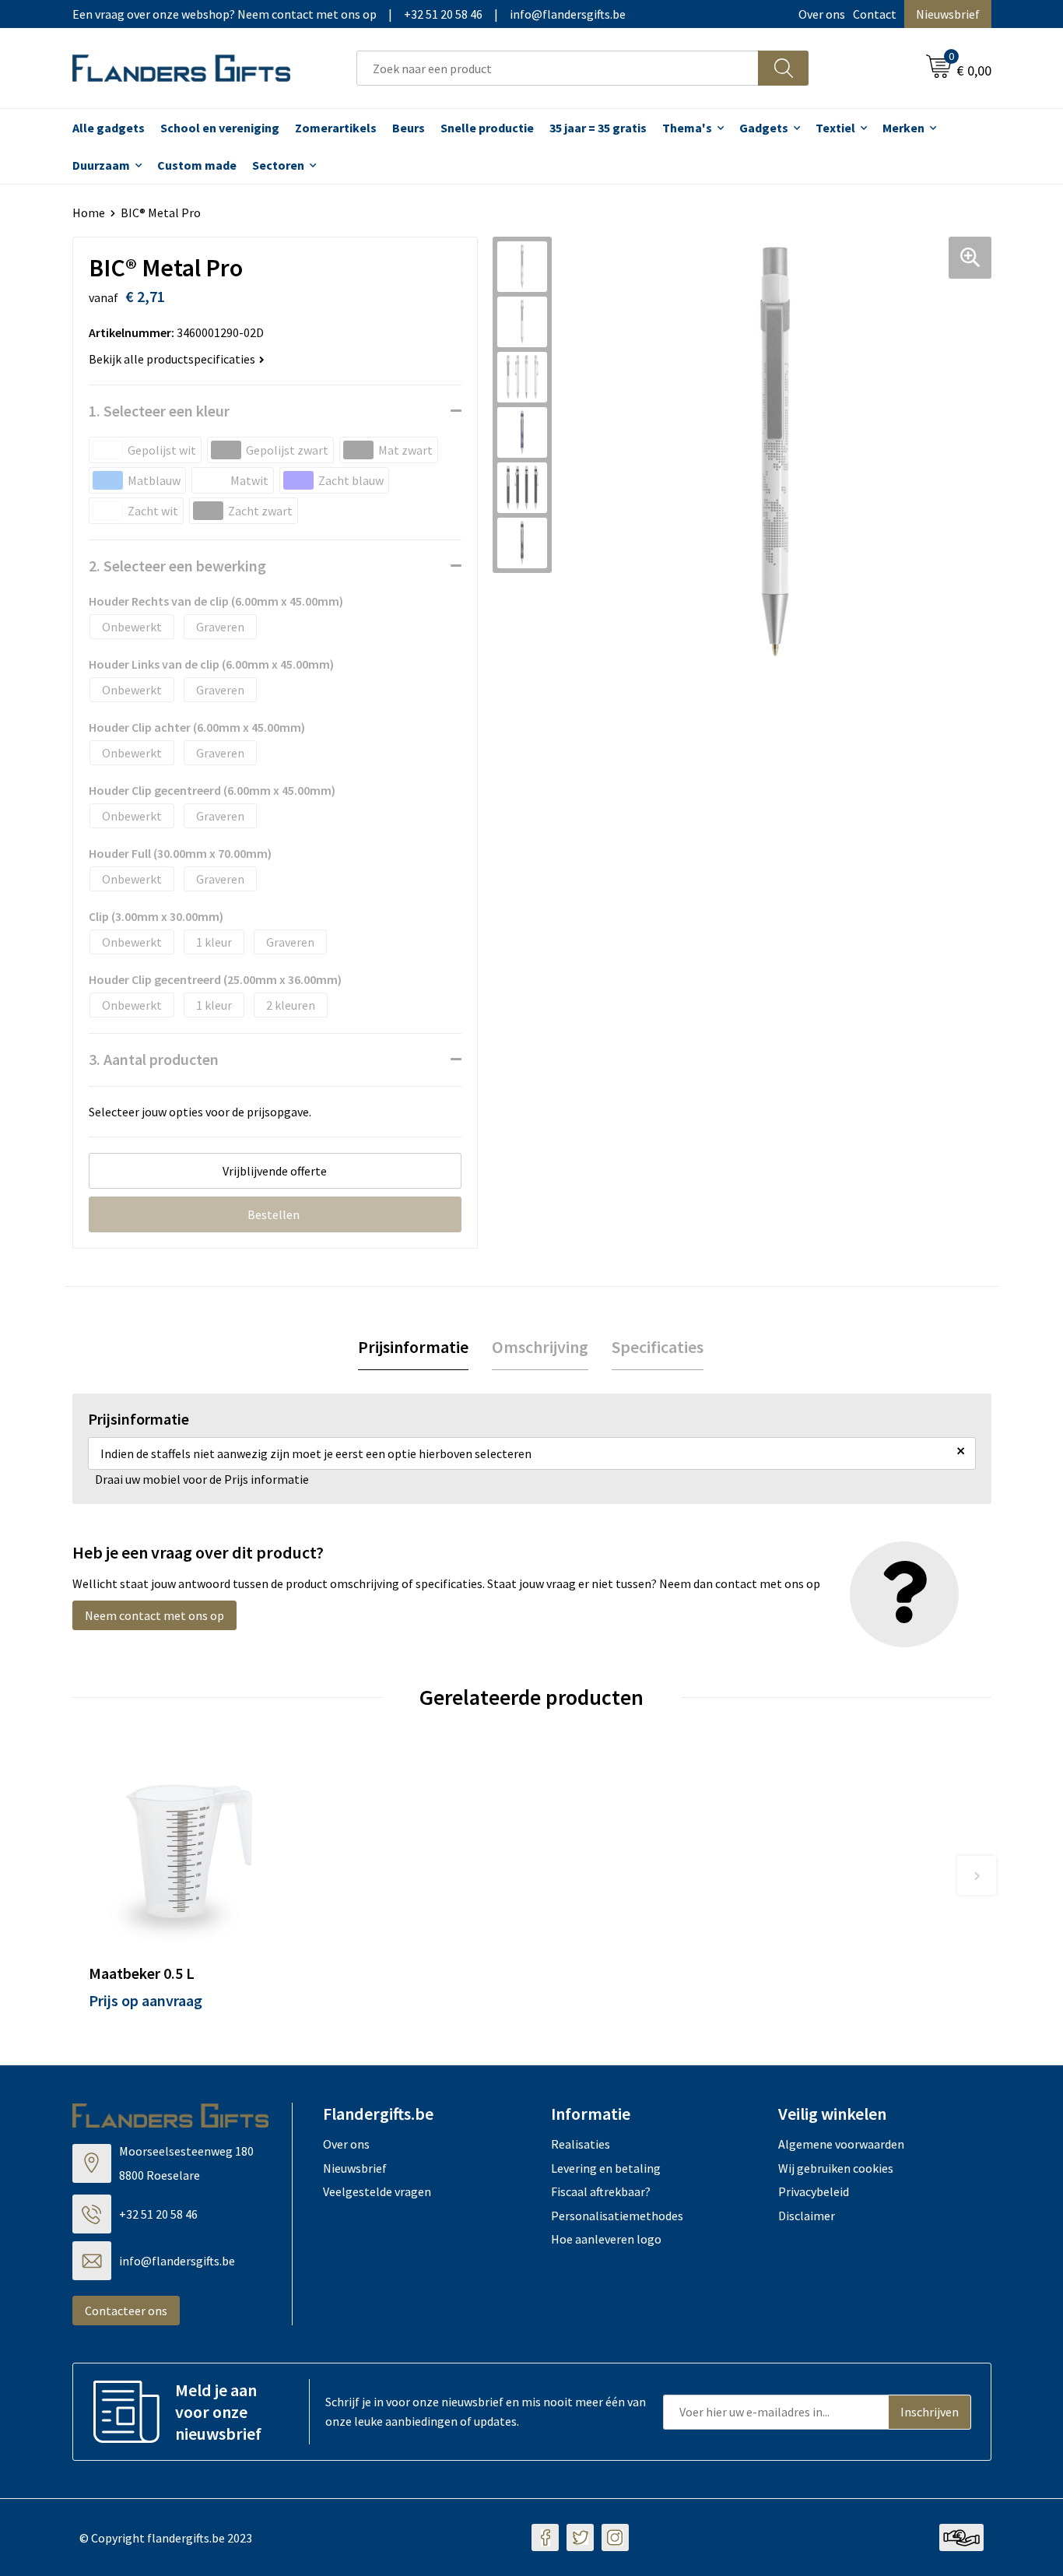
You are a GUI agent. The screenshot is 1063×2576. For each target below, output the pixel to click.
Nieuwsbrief (948, 14)
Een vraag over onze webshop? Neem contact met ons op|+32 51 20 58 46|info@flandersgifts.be (349, 14)
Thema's (687, 128)
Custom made (197, 165)
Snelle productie (487, 128)
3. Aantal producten (154, 1059)
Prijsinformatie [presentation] (413, 1347)
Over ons (822, 14)
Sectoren (278, 165)
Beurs (409, 128)
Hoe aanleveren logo (606, 2239)
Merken (903, 128)
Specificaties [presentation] (658, 1347)
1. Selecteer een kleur (159, 411)
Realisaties (581, 2144)
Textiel (835, 128)
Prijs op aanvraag (146, 2000)
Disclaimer (807, 2216)
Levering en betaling (606, 2168)
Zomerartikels (336, 128)
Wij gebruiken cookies (836, 2168)
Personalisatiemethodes (617, 2216)
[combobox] (558, 68)
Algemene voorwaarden (841, 2144)
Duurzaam (101, 165)
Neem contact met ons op (154, 1615)
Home (89, 213)
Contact (875, 14)
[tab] (413, 1347)
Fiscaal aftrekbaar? (601, 2191)
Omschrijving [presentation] (540, 1347)
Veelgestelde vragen (377, 2191)
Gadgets (764, 128)
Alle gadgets (109, 128)
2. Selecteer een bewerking (177, 566)
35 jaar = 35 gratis (598, 128)
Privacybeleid (814, 2191)
